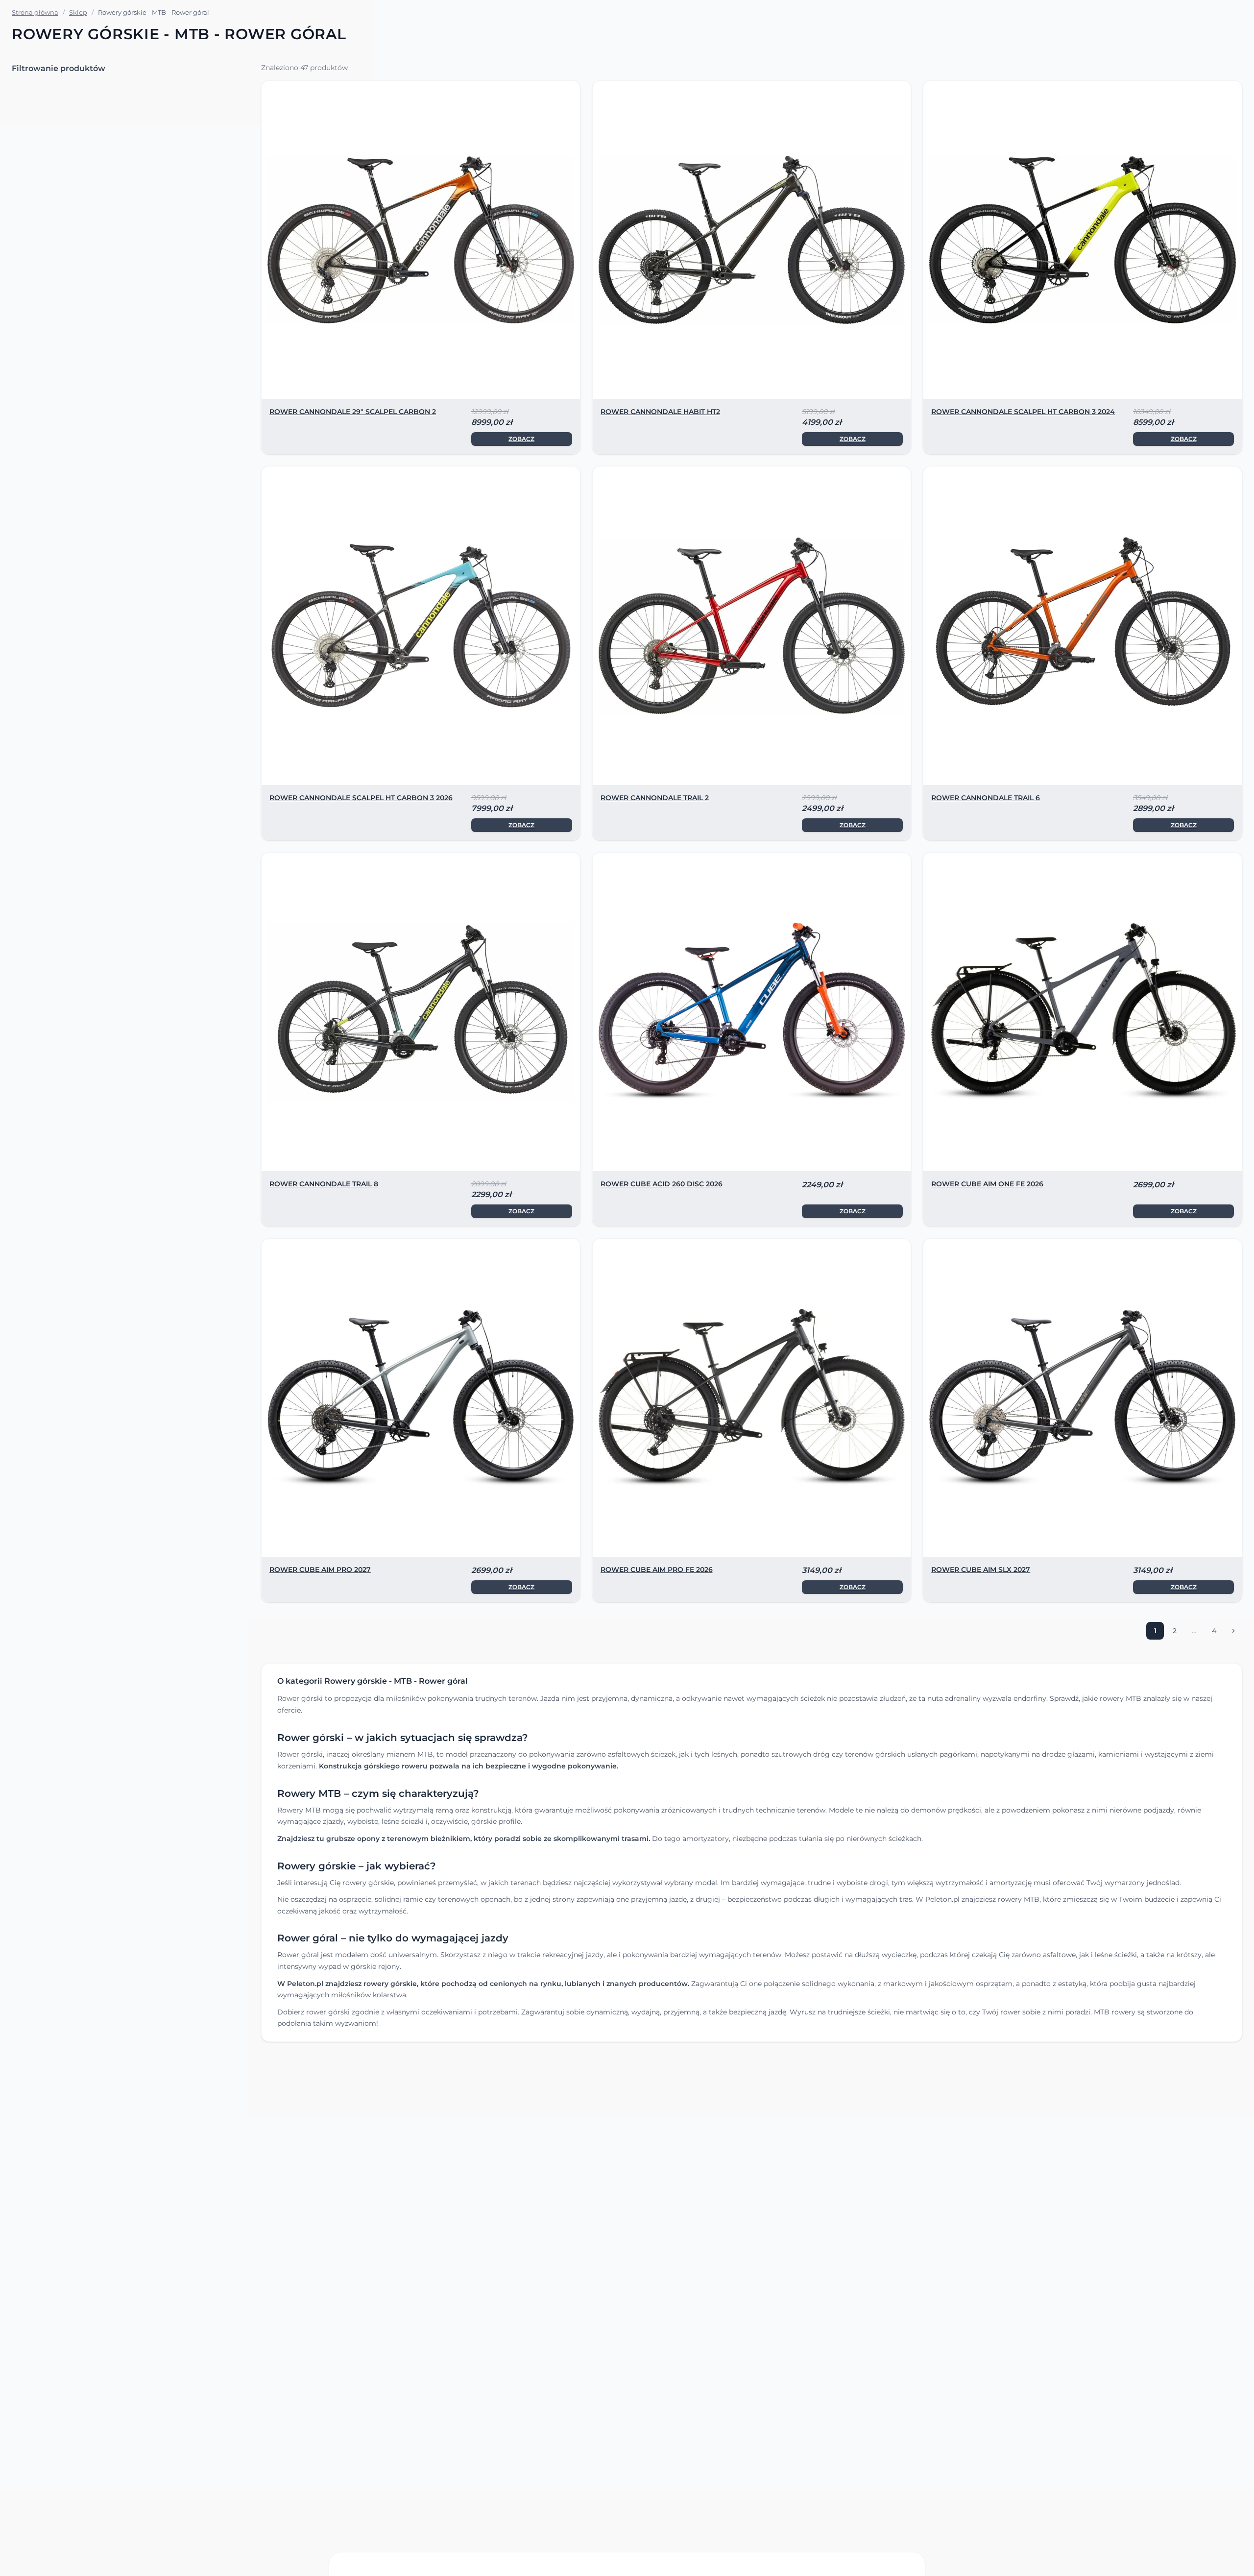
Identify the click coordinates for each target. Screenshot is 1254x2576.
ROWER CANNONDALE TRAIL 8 (324, 1184)
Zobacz (521, 439)
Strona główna (35, 12)
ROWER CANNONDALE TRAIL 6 (986, 798)
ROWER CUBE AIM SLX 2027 (981, 1570)
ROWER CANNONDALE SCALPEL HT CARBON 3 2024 (1023, 412)
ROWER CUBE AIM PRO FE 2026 (657, 1570)
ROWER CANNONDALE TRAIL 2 (655, 798)
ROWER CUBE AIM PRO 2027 (320, 1570)
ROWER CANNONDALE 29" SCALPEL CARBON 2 (353, 412)
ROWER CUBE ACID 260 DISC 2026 (662, 1184)
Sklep (78, 12)
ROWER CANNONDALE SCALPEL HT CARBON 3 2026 (361, 798)
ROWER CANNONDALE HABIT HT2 (660, 412)
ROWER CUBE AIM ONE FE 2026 (987, 1184)
